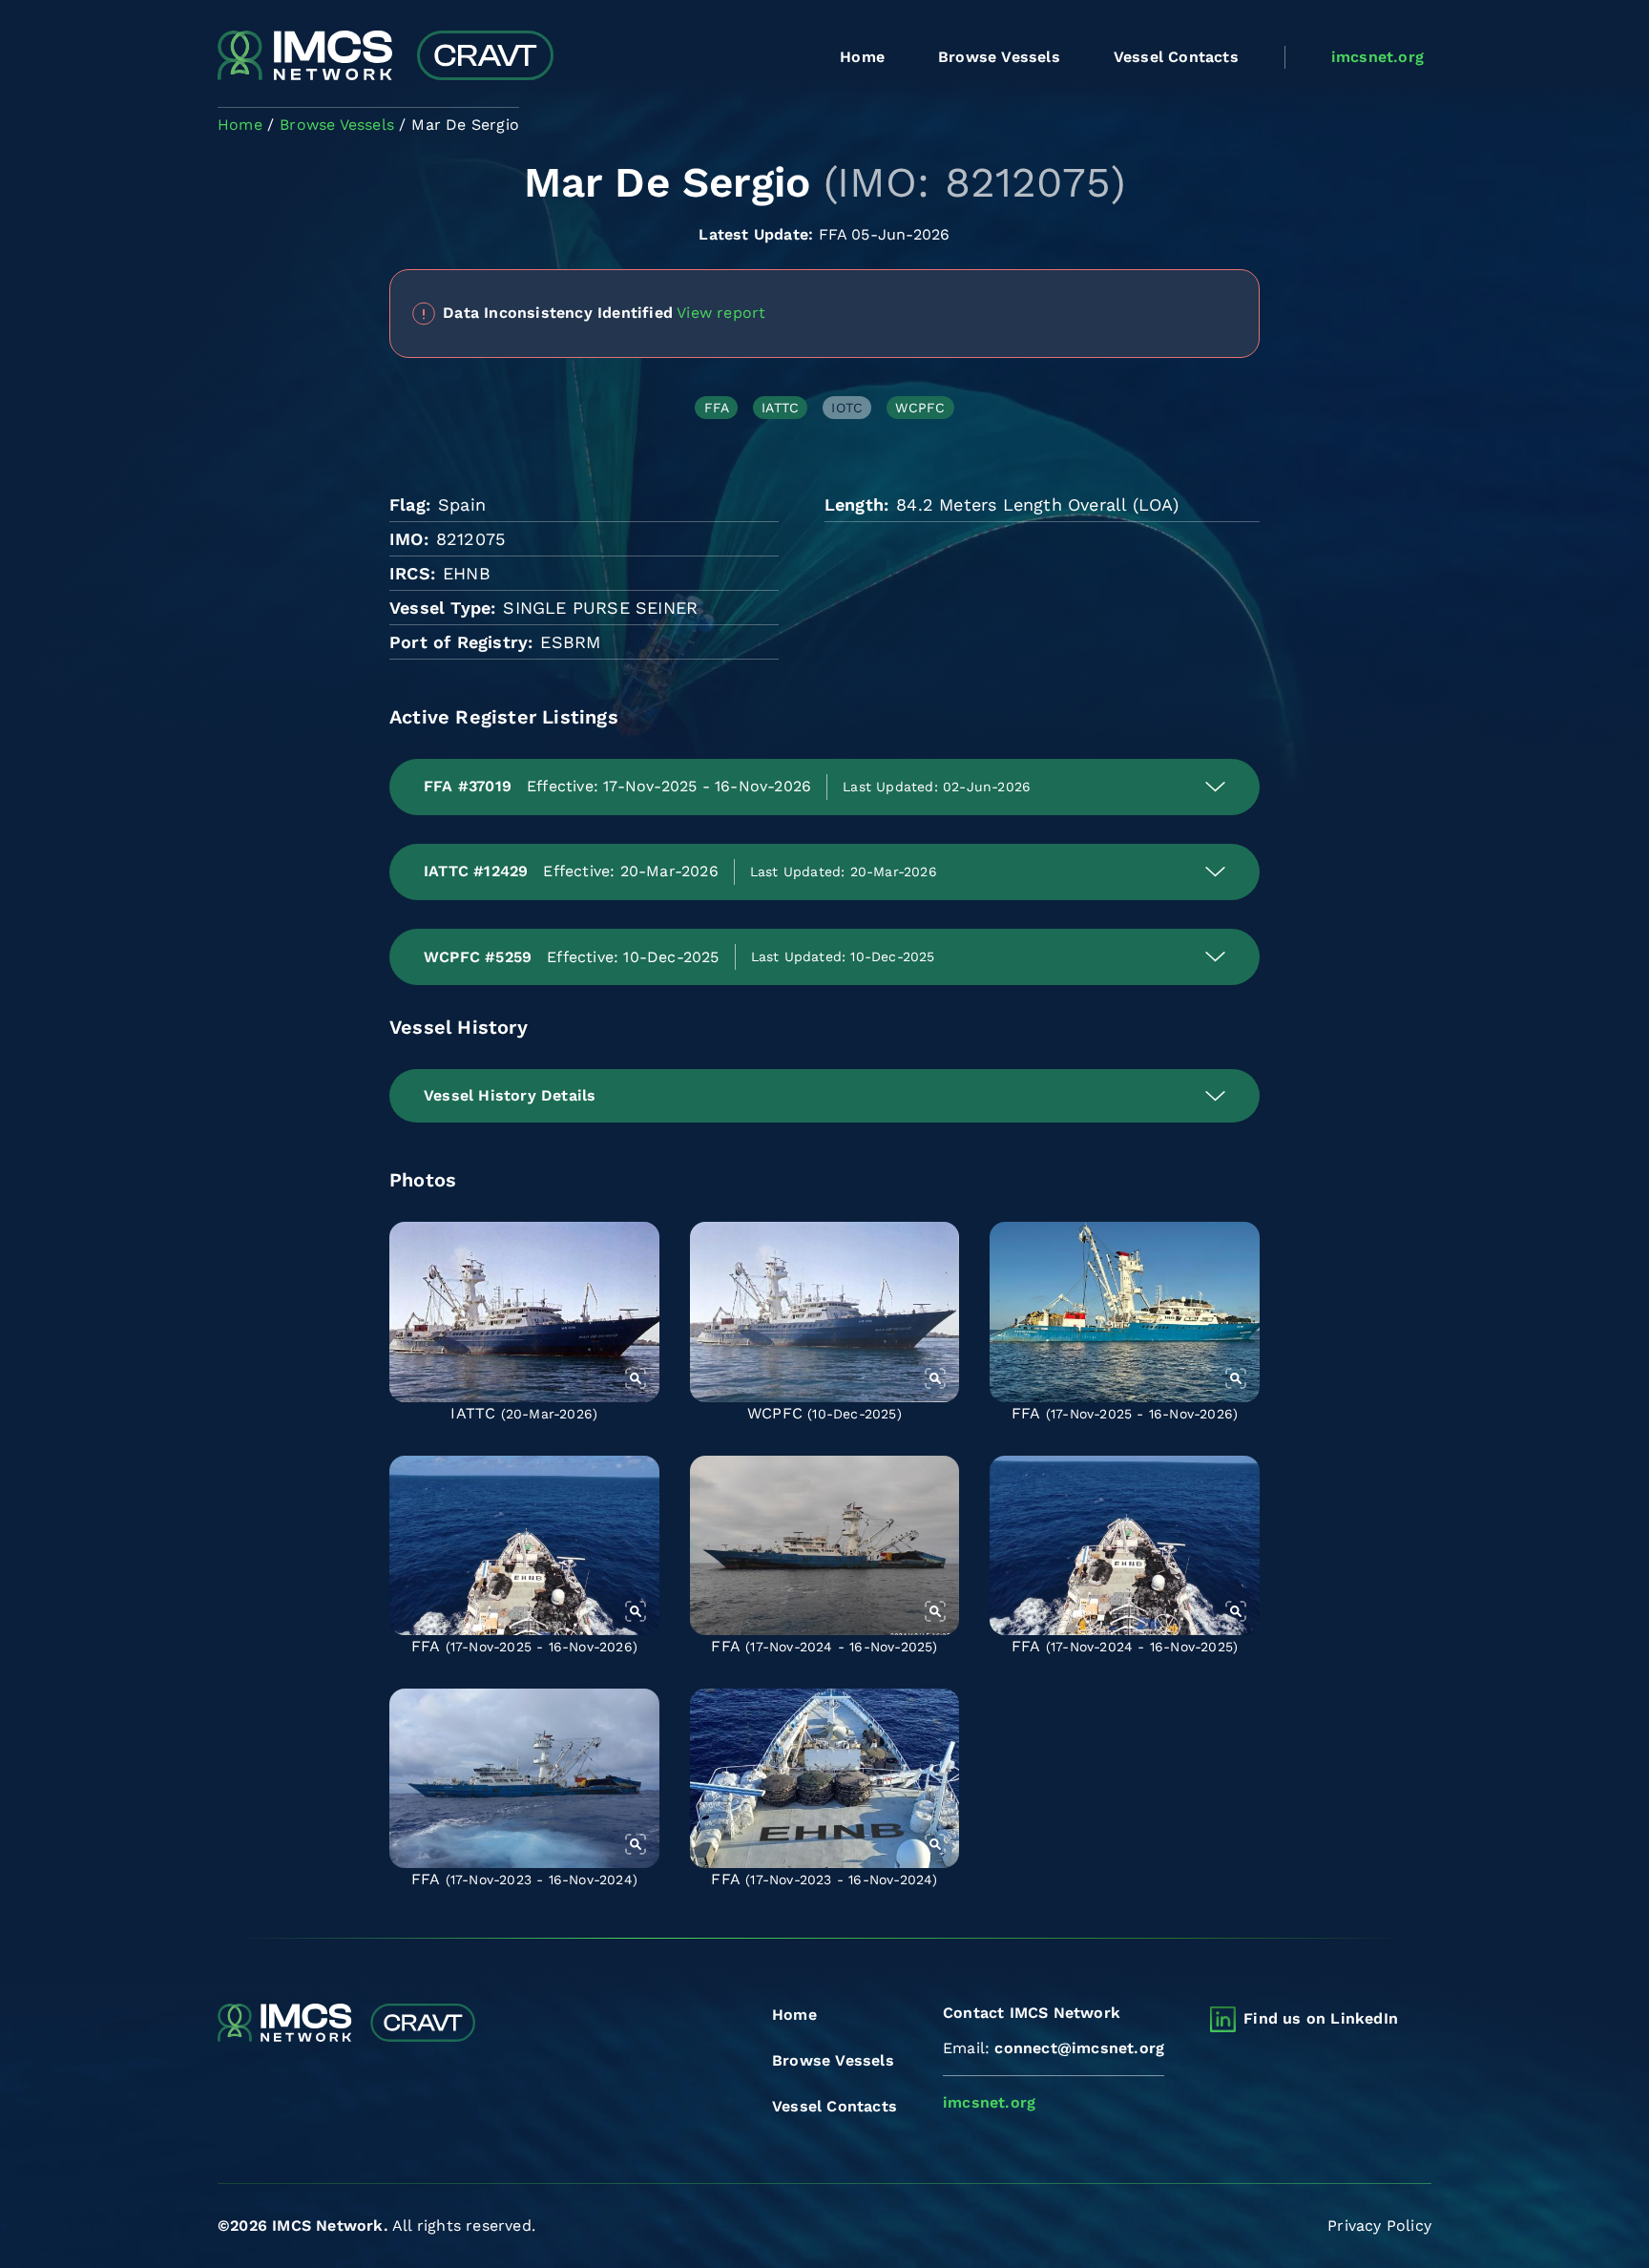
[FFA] (1125, 1312)
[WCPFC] (825, 1312)
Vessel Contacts (1176, 57)
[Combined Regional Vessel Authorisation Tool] (386, 57)
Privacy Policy (1379, 2226)
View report (721, 312)
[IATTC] (524, 1312)
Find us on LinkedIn (1321, 2018)
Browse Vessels (999, 57)
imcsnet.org (1378, 57)
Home (862, 57)
